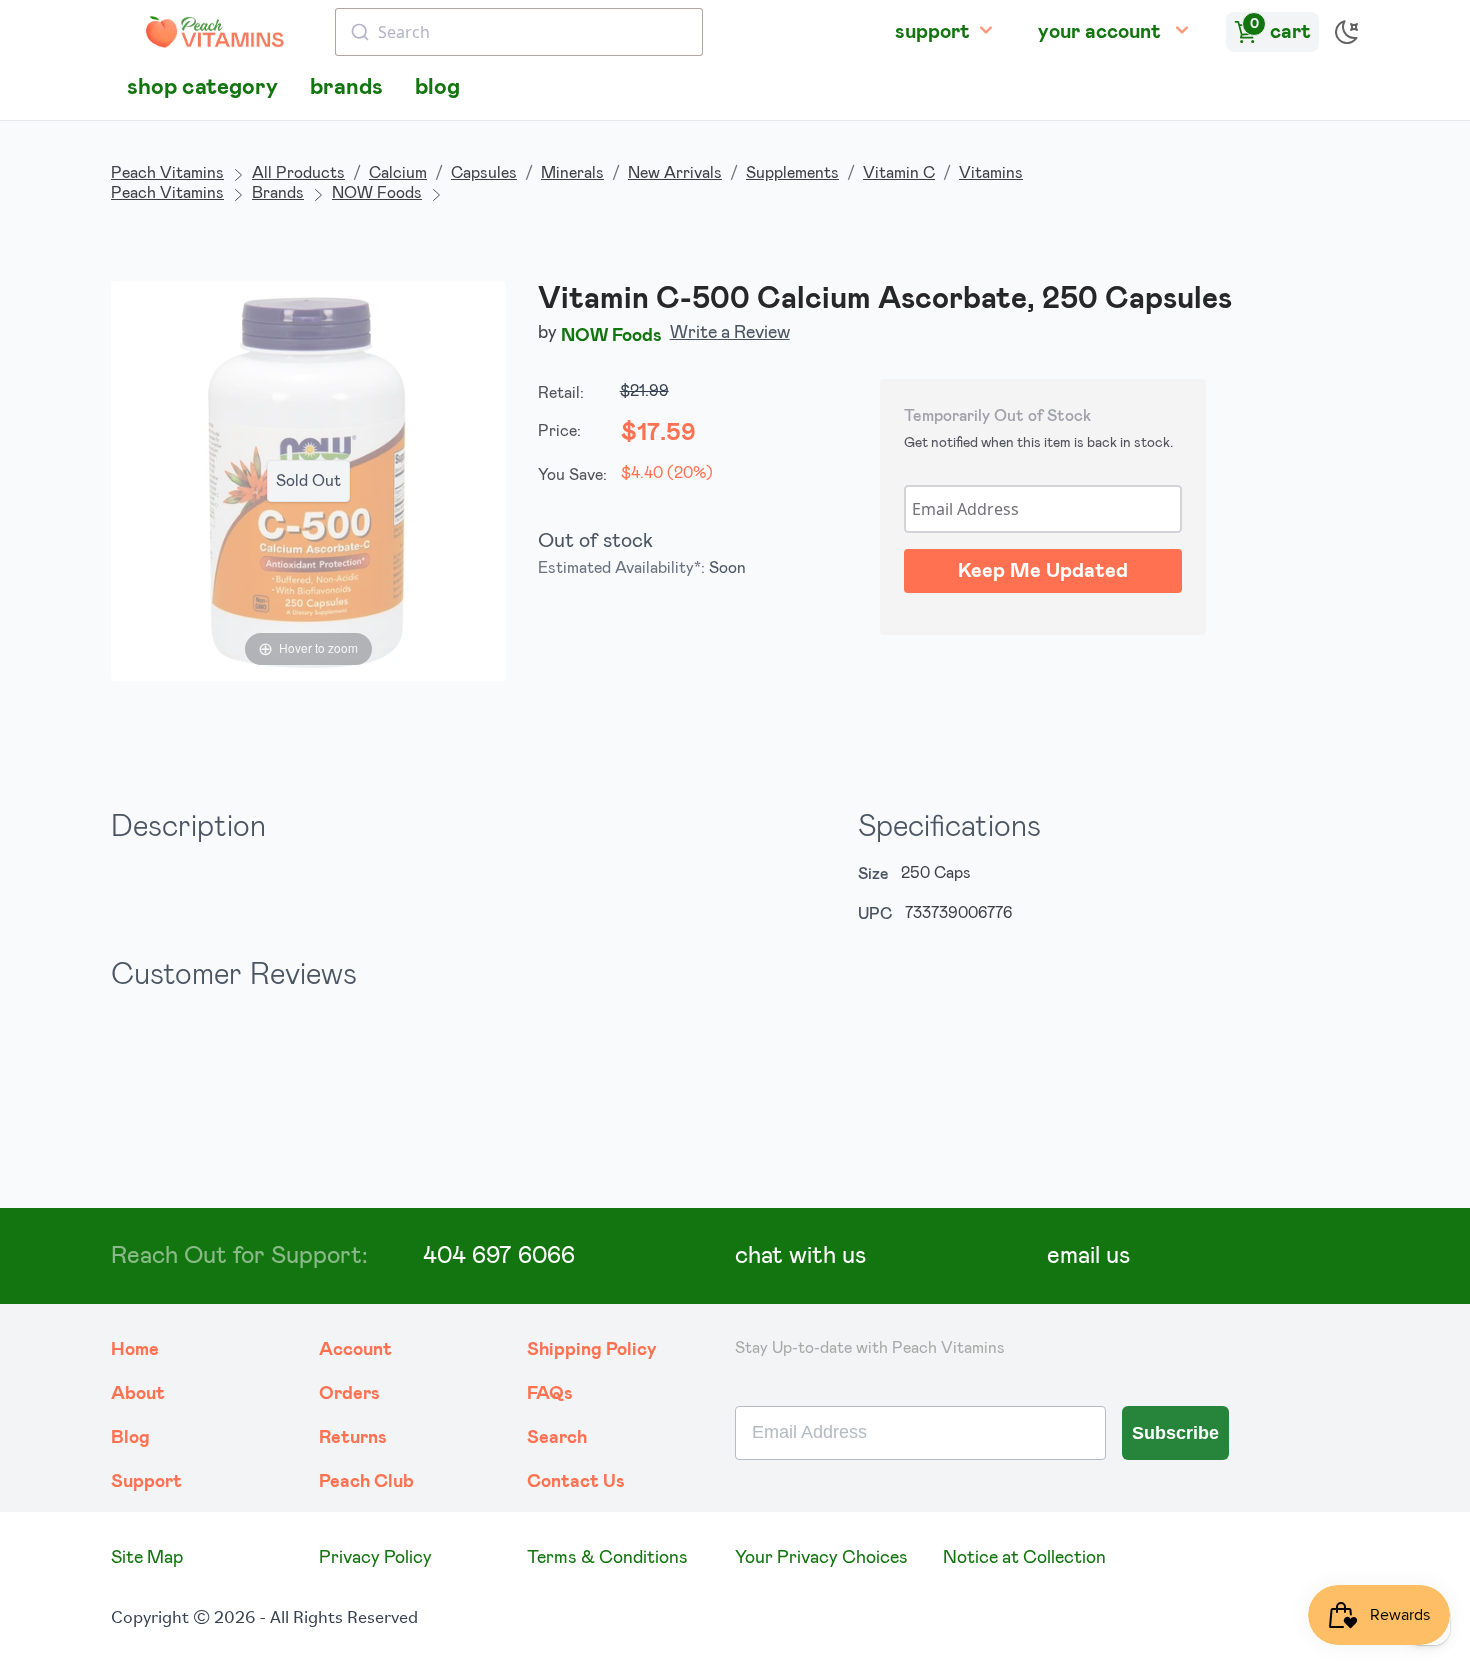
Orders (349, 1394)
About (138, 1394)
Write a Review (730, 333)
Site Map (147, 1558)
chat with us (800, 1256)
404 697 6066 (499, 1256)
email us (1088, 1256)
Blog (130, 1438)
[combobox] (519, 32)
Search (557, 1438)
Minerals (572, 173)
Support (146, 1482)
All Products (298, 173)
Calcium (398, 173)
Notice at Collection (1024, 1558)
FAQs (550, 1394)
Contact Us (576, 1482)
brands (346, 87)
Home (135, 1350)
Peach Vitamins (167, 173)
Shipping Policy (592, 1350)
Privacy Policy (375, 1558)
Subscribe (1175, 1433)
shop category (202, 87)
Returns (353, 1438)
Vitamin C (899, 173)
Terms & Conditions (607, 1558)
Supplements (792, 173)
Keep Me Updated (1043, 571)
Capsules (484, 173)
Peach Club (366, 1482)
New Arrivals (675, 173)
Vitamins (991, 173)
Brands (278, 193)
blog (437, 87)
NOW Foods (377, 193)
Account (355, 1350)
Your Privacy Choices (821, 1558)
